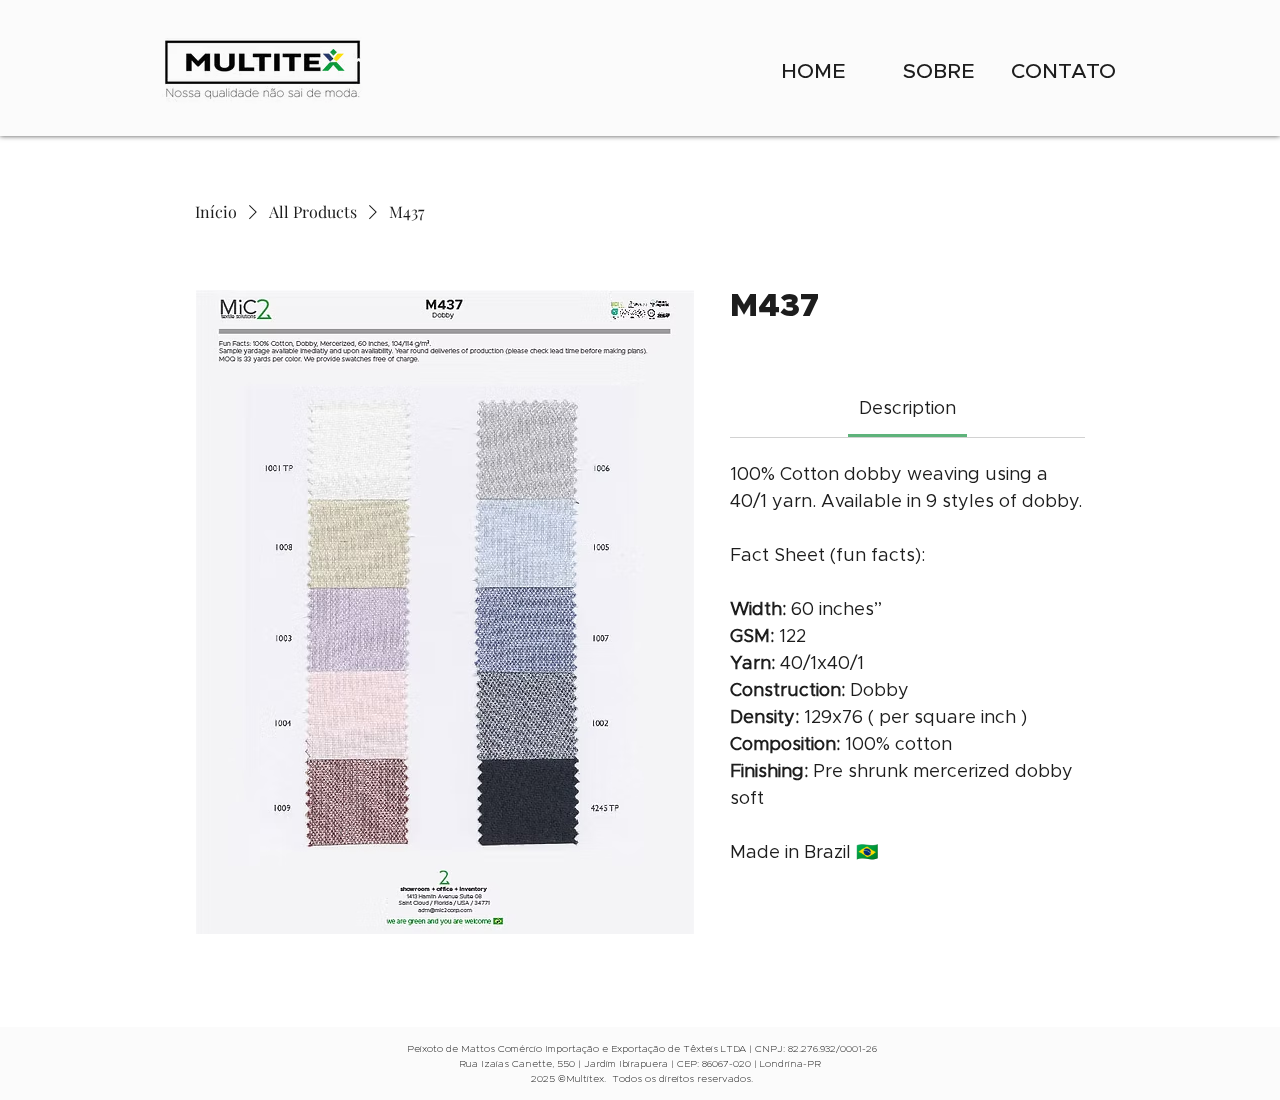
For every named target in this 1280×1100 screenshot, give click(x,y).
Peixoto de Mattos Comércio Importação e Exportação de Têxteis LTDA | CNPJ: (597, 1049)
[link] (907, 409)
